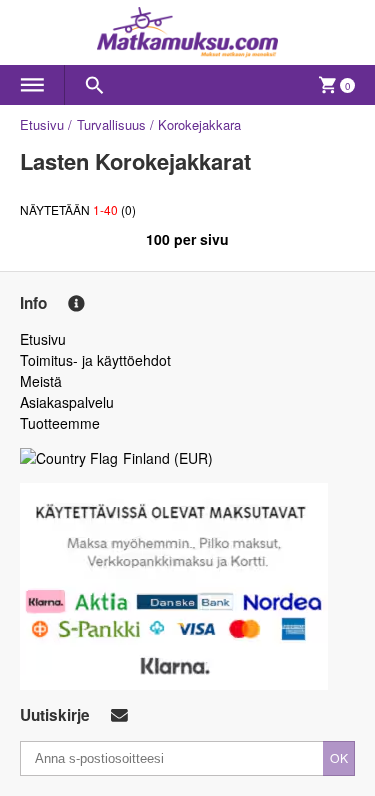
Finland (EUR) (168, 458)
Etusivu (42, 124)
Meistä (41, 381)
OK (339, 757)
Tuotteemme (60, 423)
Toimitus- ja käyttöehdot (95, 360)
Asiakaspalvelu (67, 402)
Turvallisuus (111, 124)
